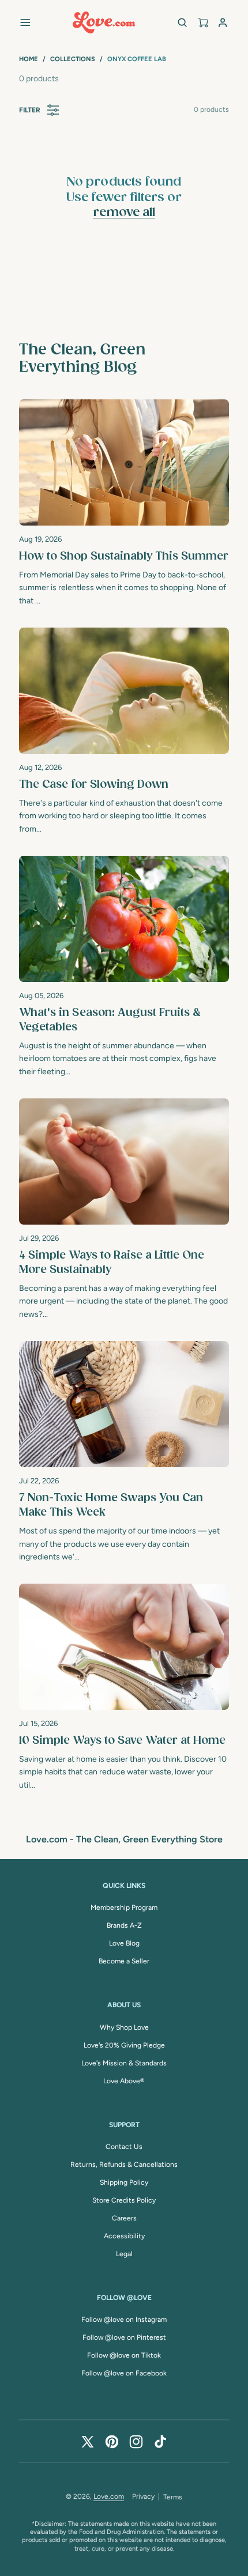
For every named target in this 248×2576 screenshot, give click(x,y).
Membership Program (124, 1908)
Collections (73, 59)
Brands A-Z (124, 1925)
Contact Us (124, 2147)
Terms (173, 2497)
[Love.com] (104, 22)
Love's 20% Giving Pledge (124, 2045)
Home (29, 59)
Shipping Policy (124, 2182)
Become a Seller (124, 1961)
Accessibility (124, 2236)
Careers (124, 2218)
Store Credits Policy (124, 2200)
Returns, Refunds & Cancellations (124, 2165)
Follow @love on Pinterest (124, 2337)
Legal (124, 2254)
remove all (124, 213)
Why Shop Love (124, 2027)
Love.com (109, 2496)
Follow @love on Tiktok (124, 2355)
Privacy (143, 2496)
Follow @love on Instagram (124, 2320)
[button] (25, 22)
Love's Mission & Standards (124, 2063)
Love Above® (124, 2081)
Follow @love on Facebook (124, 2373)
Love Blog (124, 1943)
